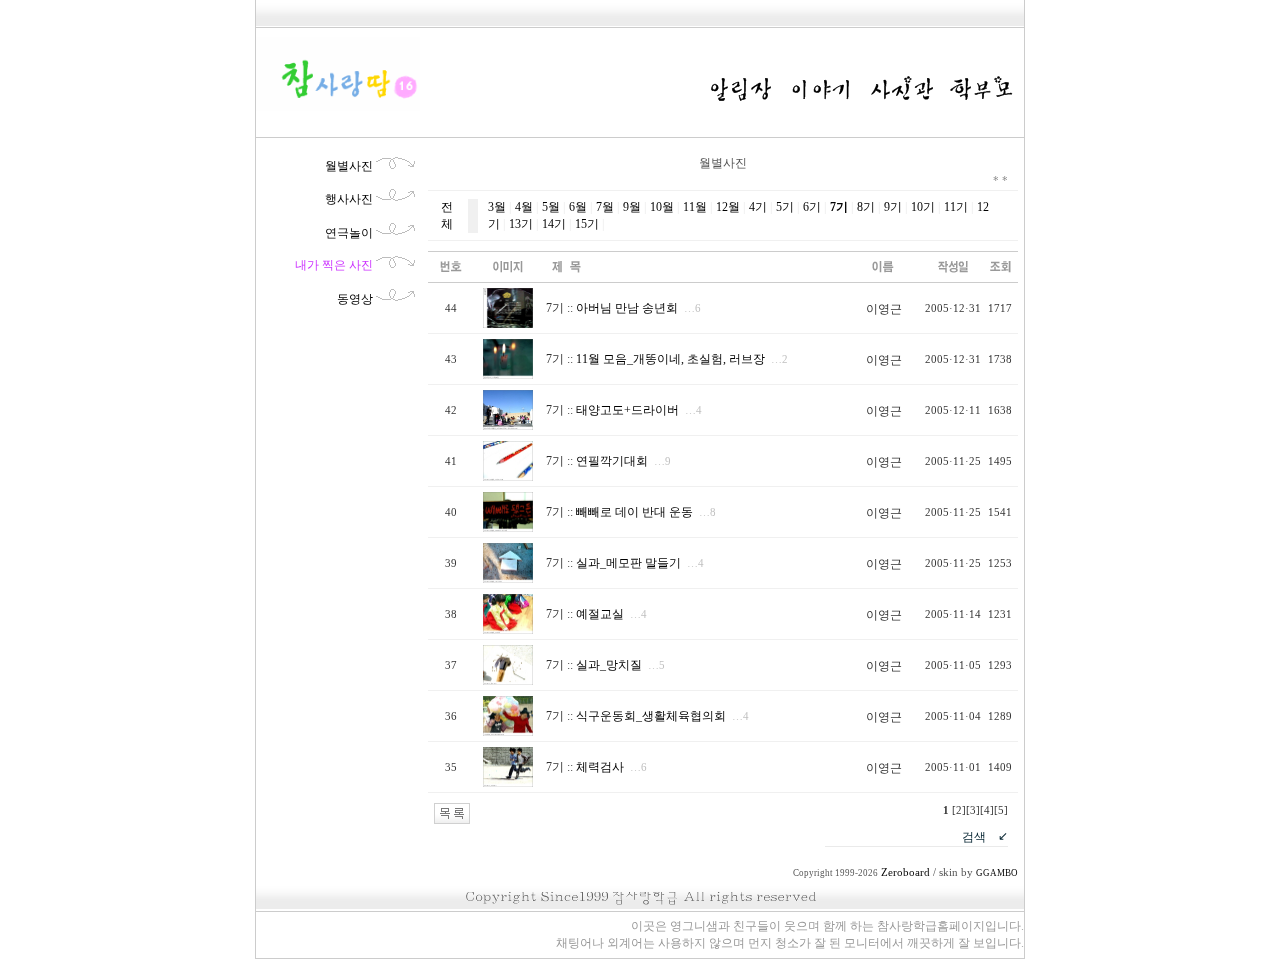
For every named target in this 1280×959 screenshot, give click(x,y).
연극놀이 (349, 233)
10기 (923, 207)
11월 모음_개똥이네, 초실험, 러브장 (670, 359)
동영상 (355, 299)
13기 (521, 224)
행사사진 (349, 199)
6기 (812, 207)
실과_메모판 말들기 (628, 563)
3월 (497, 207)
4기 (758, 207)
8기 (866, 207)
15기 (587, 224)
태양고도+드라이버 (627, 410)
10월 (662, 207)
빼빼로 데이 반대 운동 (634, 512)
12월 (728, 207)
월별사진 (349, 166)
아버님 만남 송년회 (627, 308)
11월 (695, 207)
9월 (632, 207)
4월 (524, 207)
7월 (605, 207)
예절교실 (600, 614)
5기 (785, 207)
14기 (554, 224)
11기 (956, 207)
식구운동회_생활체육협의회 (651, 716)
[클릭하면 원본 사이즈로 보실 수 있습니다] (508, 324)
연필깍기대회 (612, 461)
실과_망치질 (609, 665)
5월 (551, 207)
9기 (893, 207)
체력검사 (600, 767)
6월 (578, 207)
